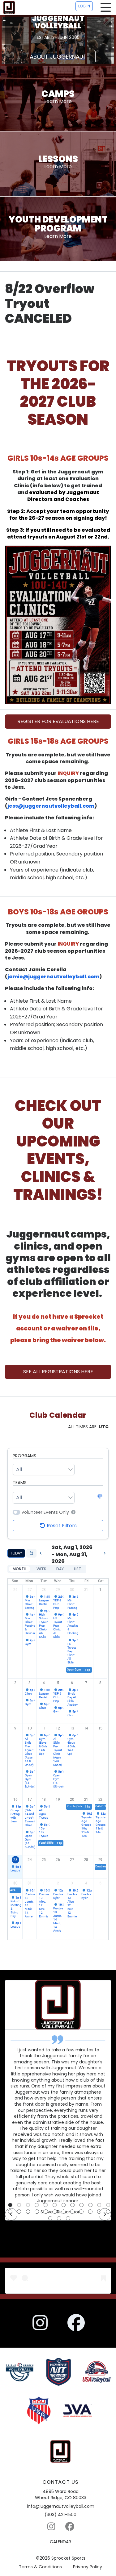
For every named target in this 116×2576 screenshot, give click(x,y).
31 (86, 1590)
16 (15, 1800)
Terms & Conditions (40, 2567)
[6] (55, 2205)
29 (58, 1590)
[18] (55, 2212)
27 (30, 1590)
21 (86, 1800)
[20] (72, 2212)
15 (101, 1728)
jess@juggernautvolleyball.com (51, 806)
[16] (37, 2212)
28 (44, 1590)
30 (72, 1590)
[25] (50, 2218)
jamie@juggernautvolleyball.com (53, 977)
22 (101, 1800)
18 (44, 1800)
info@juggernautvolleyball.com (61, 2506)
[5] (46, 2205)
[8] (72, 2205)
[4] (37, 2205)
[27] (68, 2218)
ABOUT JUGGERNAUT (58, 57)
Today (16, 1553)
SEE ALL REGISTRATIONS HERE (58, 1372)
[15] (28, 2212)
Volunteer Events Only (45, 1512)
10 (30, 1728)
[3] (28, 2205)
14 (86, 1728)
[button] (73, 1512)
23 (15, 1860)
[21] (81, 2212)
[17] (46, 2212)
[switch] (16, 1512)
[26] (59, 2218)
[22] (90, 2212)
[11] (99, 2205)
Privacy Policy (88, 2567)
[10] (90, 2205)
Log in (84, 6)
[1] (10, 2205)
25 (44, 1860)
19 (58, 1800)
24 (30, 1860)
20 (72, 1800)
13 (72, 1728)
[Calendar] (31, 1553)
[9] (81, 2205)
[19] (64, 2212)
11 (44, 1728)
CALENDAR (60, 2542)
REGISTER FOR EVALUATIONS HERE (58, 721)
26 (15, 1590)
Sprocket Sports (68, 2558)
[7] (64, 2205)
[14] (19, 2212)
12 (58, 1728)
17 (30, 1800)
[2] (19, 2205)
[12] (108, 2205)
